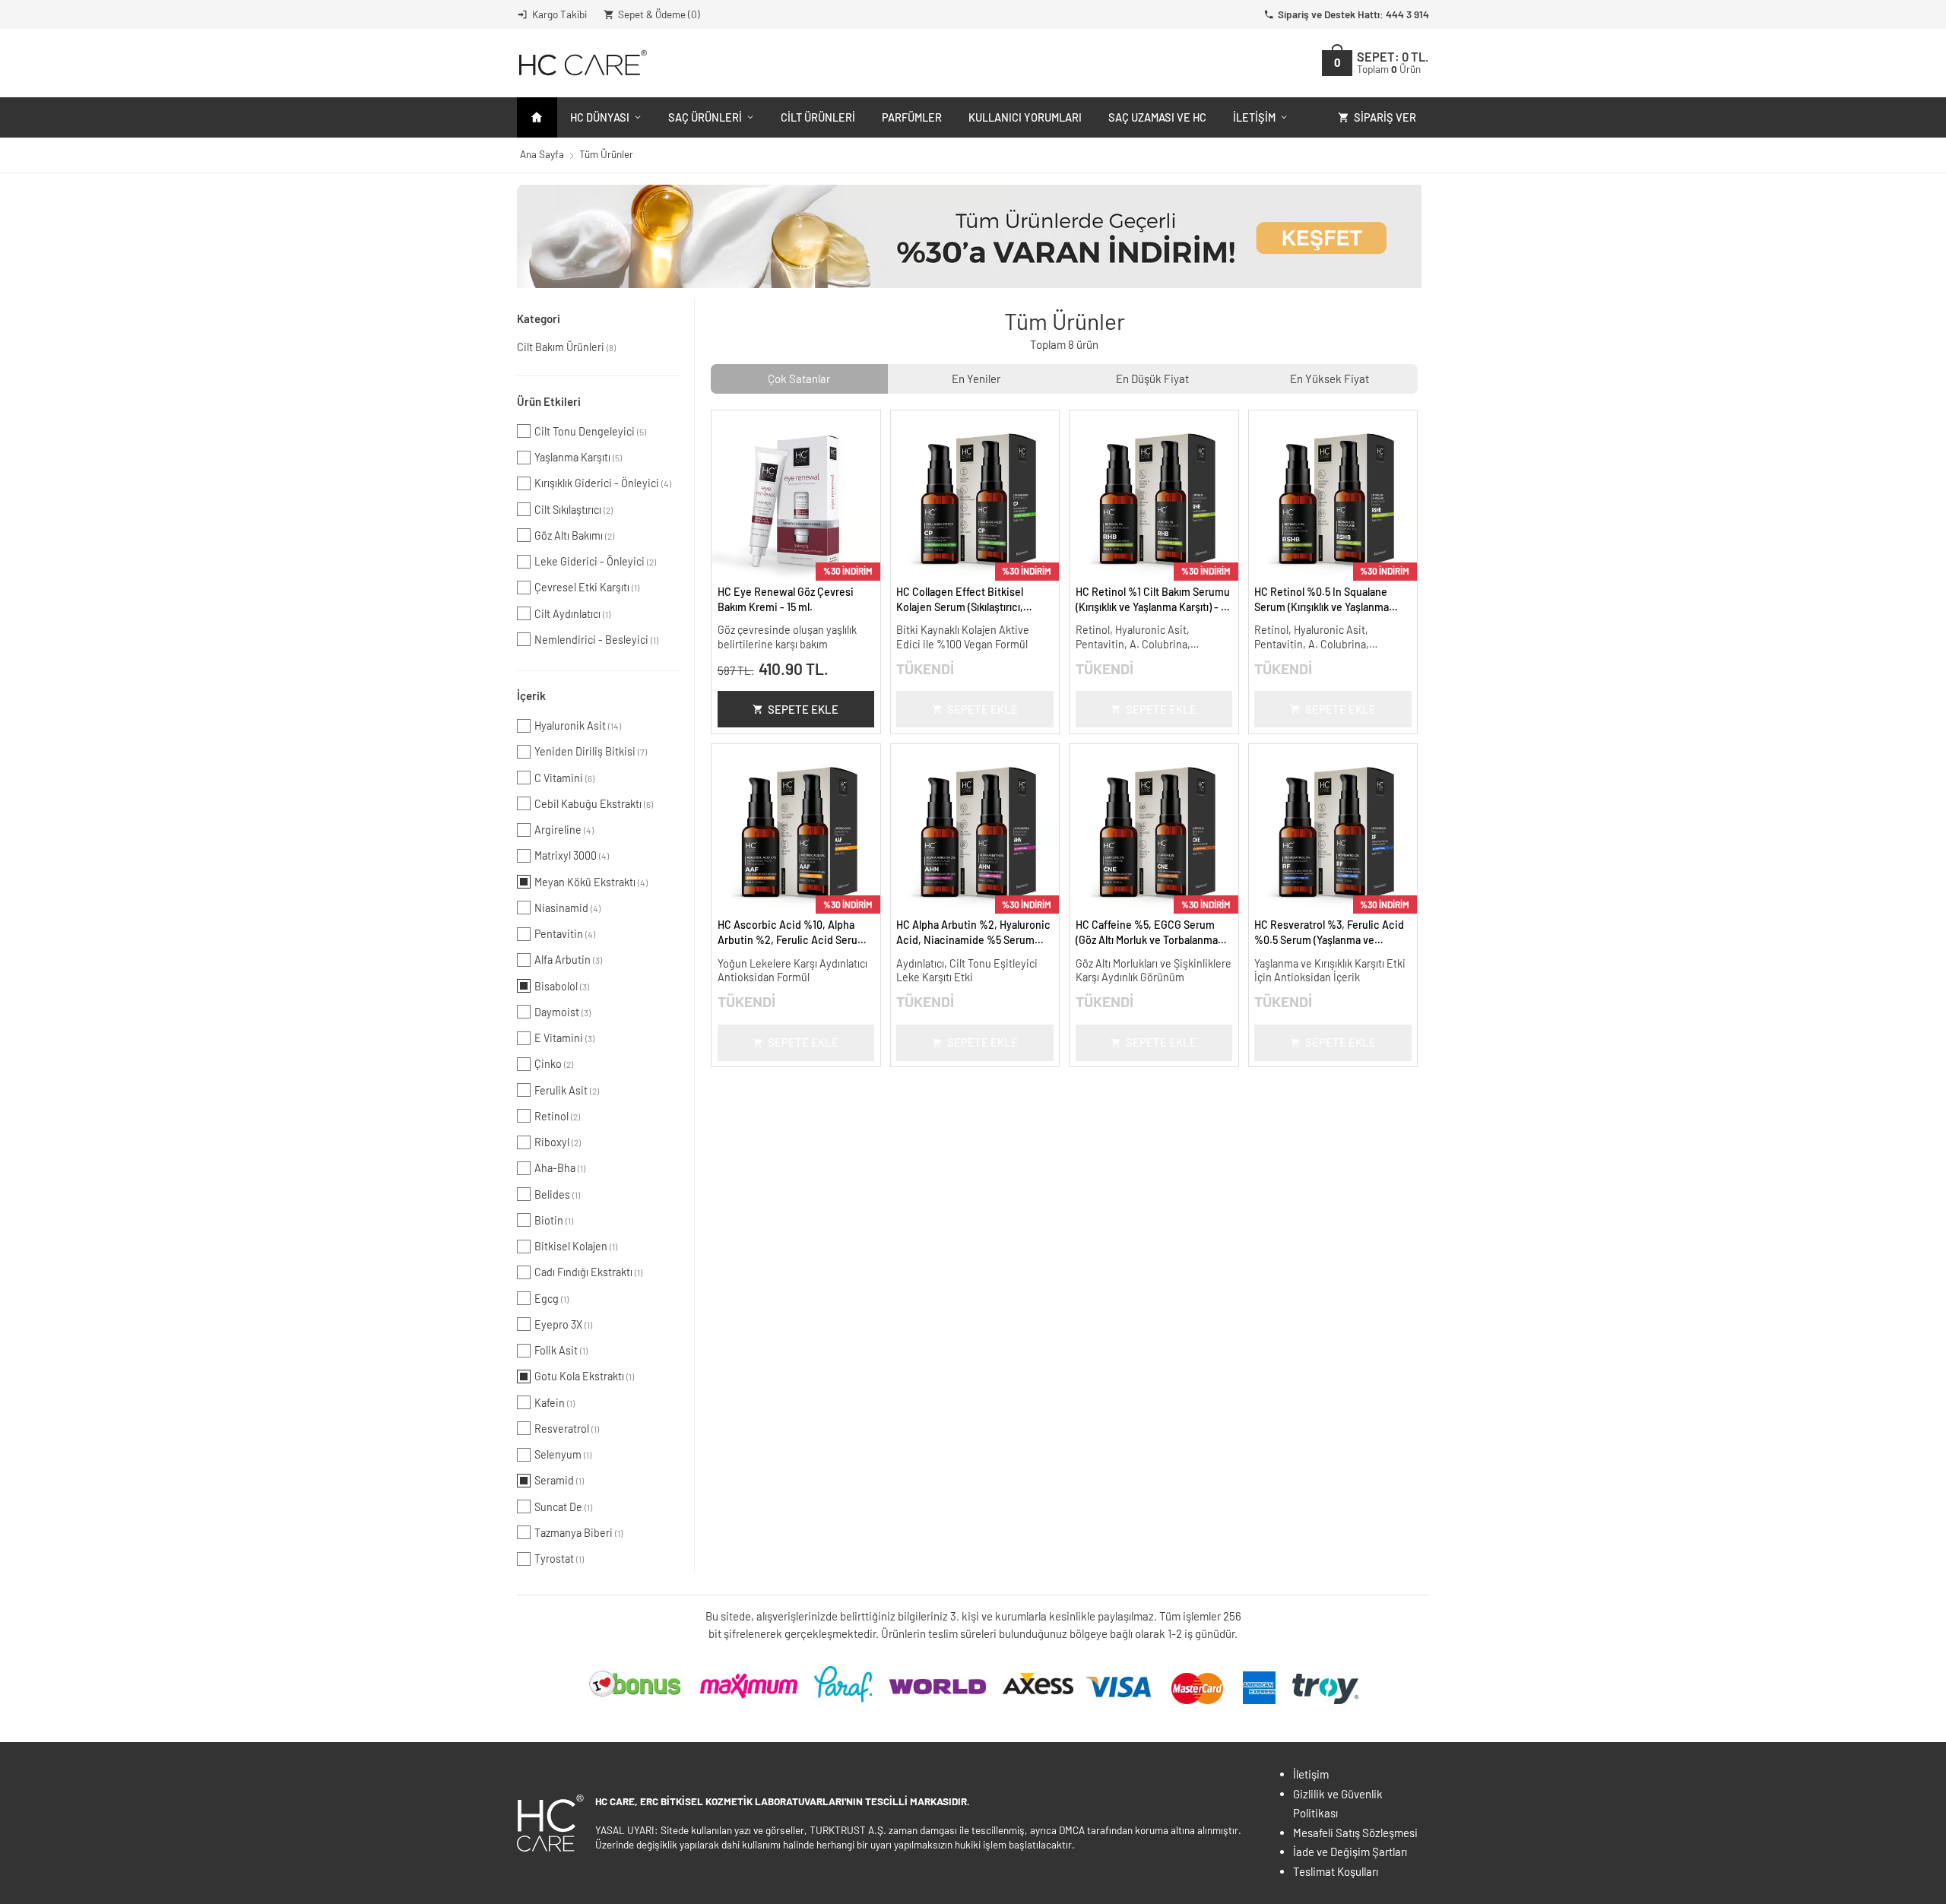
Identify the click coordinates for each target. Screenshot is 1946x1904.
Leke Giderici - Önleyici (595, 561)
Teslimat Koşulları (1336, 1871)
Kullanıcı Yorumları (1025, 117)
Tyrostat (559, 1559)
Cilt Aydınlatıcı (572, 614)
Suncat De (563, 1507)
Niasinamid (567, 908)
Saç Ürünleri (705, 117)
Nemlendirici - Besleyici (596, 640)
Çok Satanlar (799, 379)
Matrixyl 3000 (572, 855)
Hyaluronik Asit (578, 725)
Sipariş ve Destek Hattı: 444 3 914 (1353, 14)
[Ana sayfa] (537, 117)
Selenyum (563, 1454)
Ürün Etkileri (549, 401)
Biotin (554, 1220)
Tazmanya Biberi (578, 1533)
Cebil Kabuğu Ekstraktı (594, 804)
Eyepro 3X (563, 1324)
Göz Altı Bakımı (574, 535)
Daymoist (563, 1012)
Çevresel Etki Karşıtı (587, 587)
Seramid (559, 1480)
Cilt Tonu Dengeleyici (590, 431)
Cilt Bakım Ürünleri (566, 347)
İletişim (1254, 117)
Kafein (555, 1403)
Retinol (557, 1116)
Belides (557, 1194)
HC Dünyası (600, 117)
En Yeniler (976, 379)
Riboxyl (558, 1142)
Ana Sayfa (542, 154)
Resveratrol (567, 1429)
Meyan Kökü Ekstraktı (591, 882)
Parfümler (912, 117)
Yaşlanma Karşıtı (578, 457)
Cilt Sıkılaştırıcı (574, 510)
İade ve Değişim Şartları (1350, 1852)
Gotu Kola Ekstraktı (584, 1376)
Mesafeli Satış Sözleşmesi (1355, 1833)
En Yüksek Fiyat (1330, 379)
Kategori (539, 318)
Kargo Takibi (559, 14)
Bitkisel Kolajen (576, 1246)
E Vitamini (564, 1038)
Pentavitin (565, 934)
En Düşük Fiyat (1152, 379)
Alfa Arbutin (568, 960)
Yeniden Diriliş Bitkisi (591, 751)
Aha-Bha (560, 1168)
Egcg (551, 1299)
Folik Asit (561, 1350)
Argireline (564, 830)
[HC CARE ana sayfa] (582, 63)
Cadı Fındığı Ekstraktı (588, 1272)
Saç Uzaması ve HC (1157, 117)
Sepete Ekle (803, 709)
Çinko (554, 1064)
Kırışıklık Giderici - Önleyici (603, 483)
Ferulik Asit (567, 1090)
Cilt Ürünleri (818, 117)
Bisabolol (562, 986)
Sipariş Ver (1385, 117)
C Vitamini (564, 778)
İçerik (531, 695)
